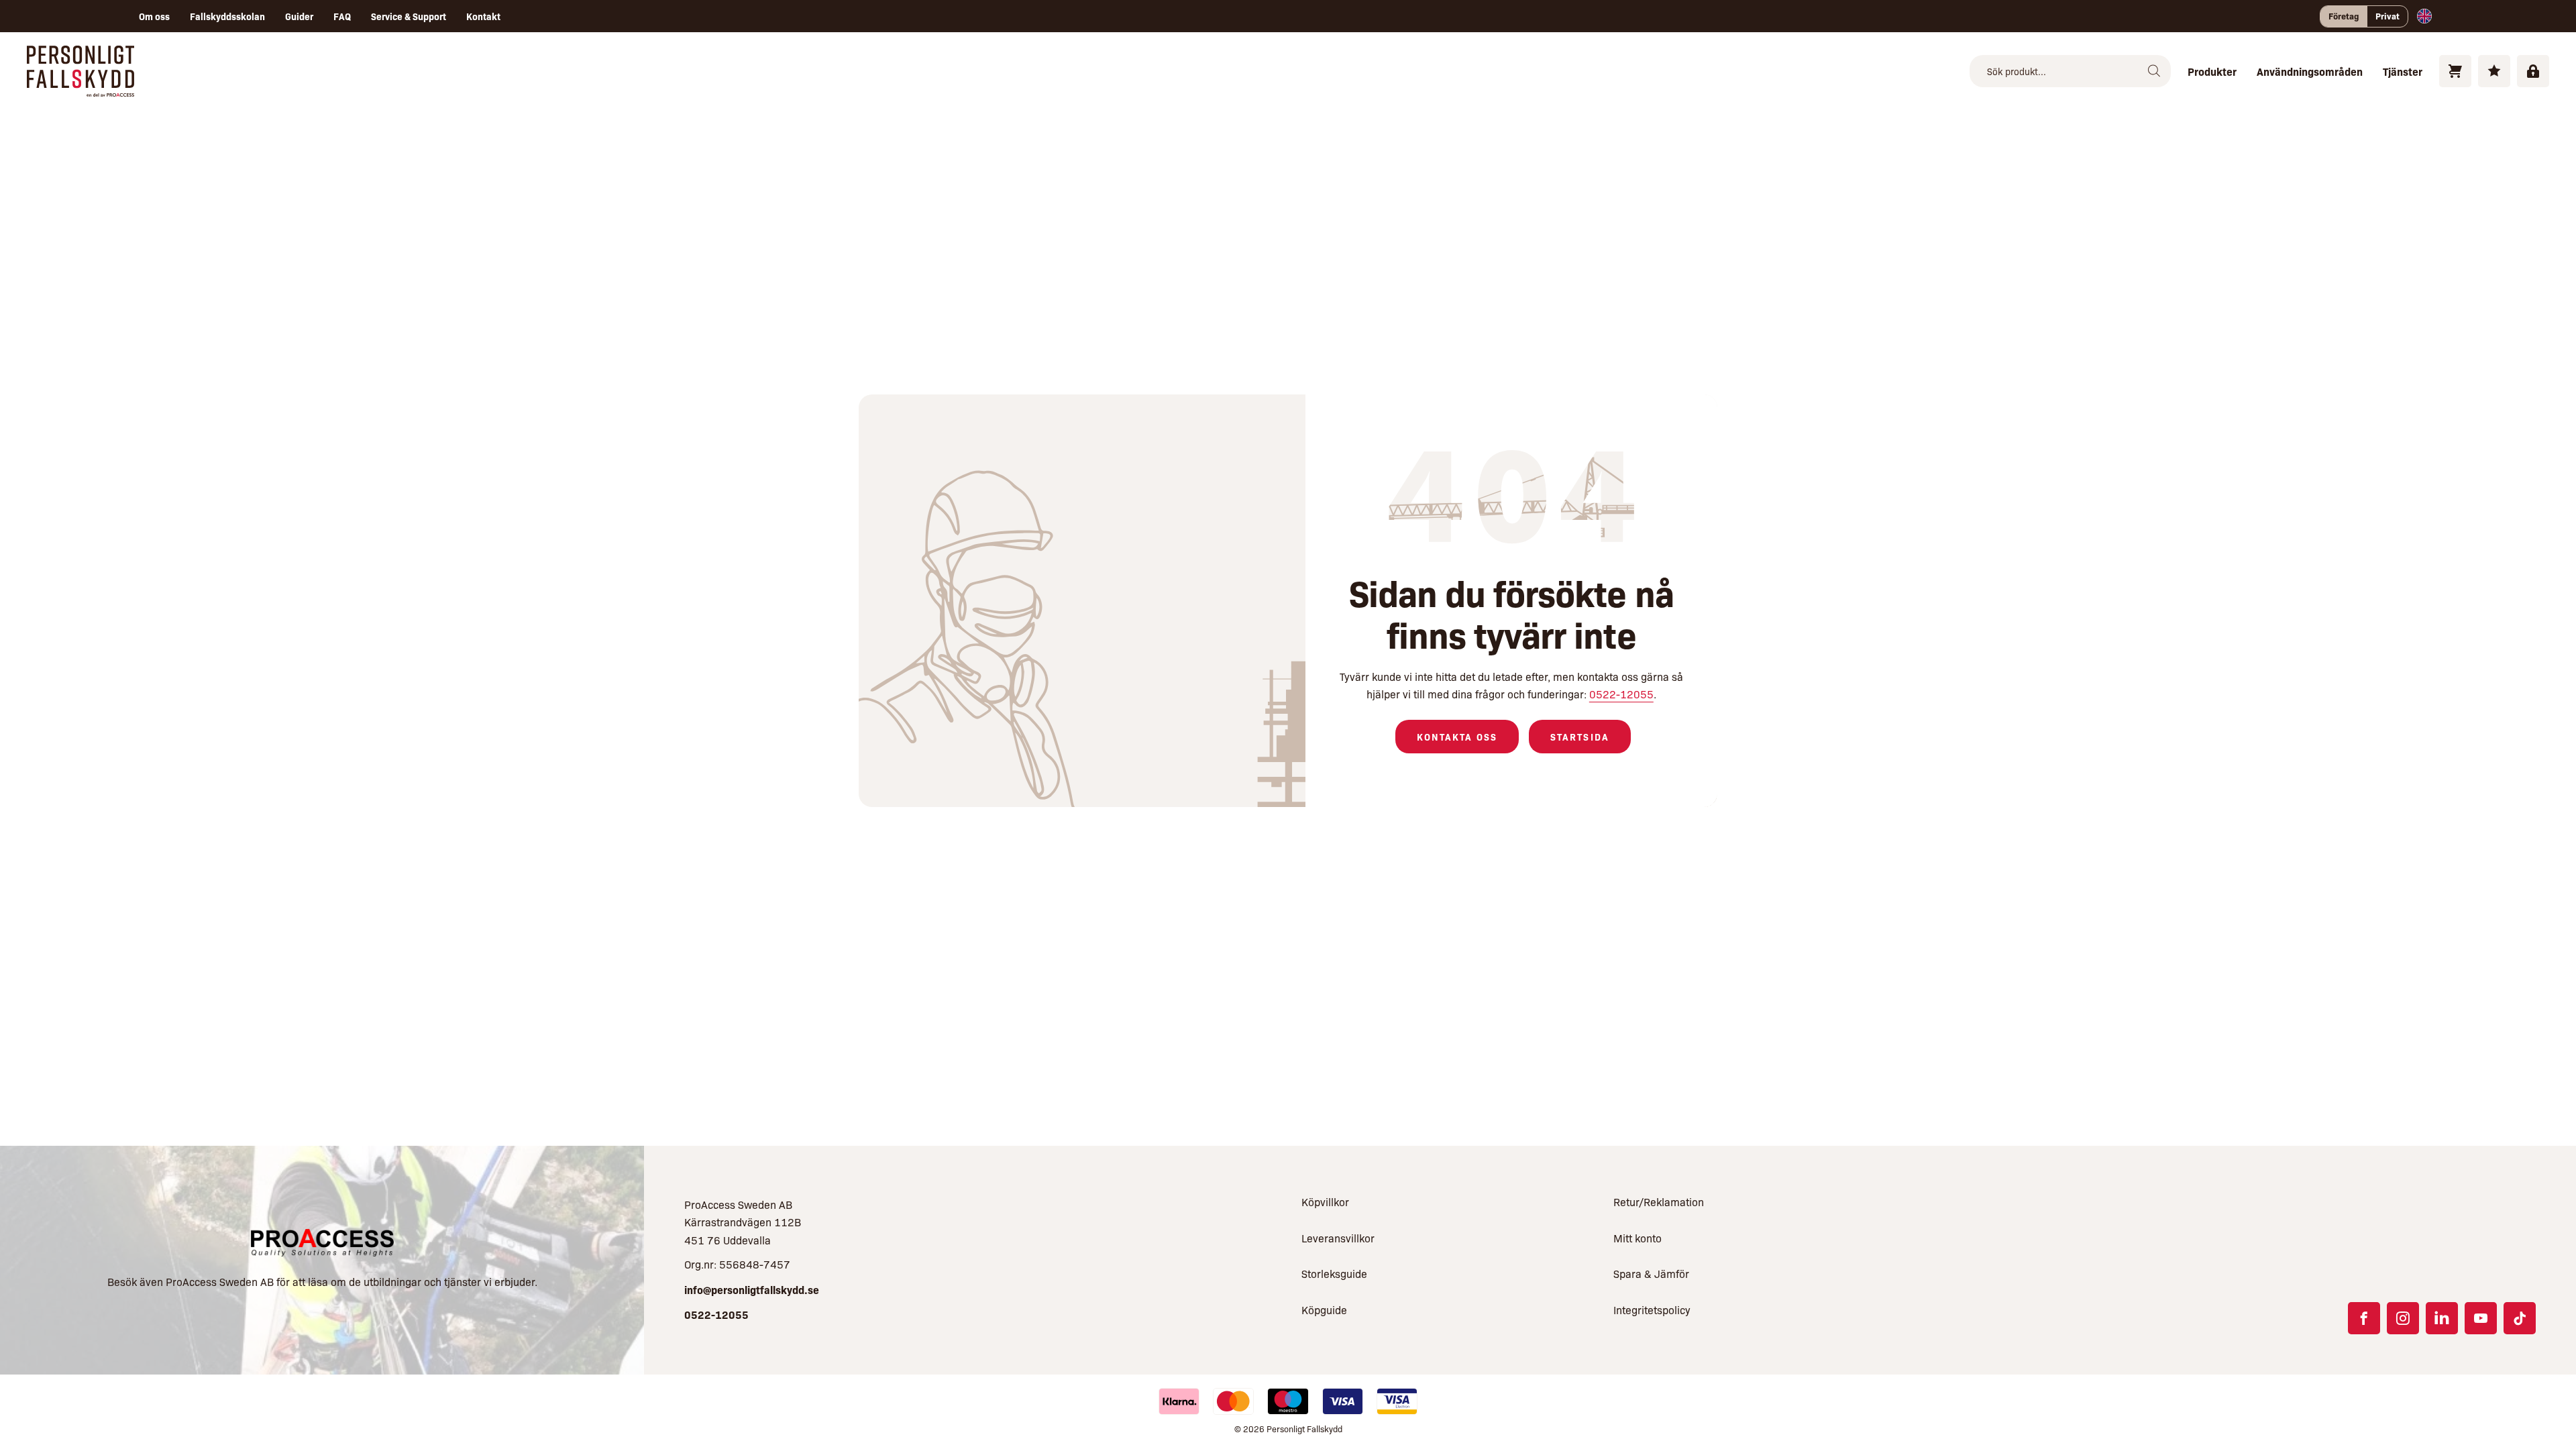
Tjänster (2403, 71)
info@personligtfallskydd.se (752, 1289)
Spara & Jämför (1651, 1274)
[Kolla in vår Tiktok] (2520, 1318)
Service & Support (409, 16)
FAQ (342, 16)
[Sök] (2154, 71)
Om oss (154, 16)
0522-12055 (1621, 694)
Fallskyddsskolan (227, 16)
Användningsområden (2310, 71)
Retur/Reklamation (1659, 1202)
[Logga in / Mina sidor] (2533, 71)
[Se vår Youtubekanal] (2481, 1318)
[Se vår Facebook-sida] (2364, 1318)
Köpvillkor (1325, 1202)
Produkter (2212, 71)
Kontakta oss (1457, 737)
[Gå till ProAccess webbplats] (322, 1243)
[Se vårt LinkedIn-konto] (2442, 1318)
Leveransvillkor (1338, 1238)
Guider (299, 16)
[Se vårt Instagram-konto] (2403, 1318)
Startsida (1580, 737)
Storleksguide (1334, 1274)
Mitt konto (1638, 1238)
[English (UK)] (2424, 16)
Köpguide (1324, 1310)
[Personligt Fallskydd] (80, 88)
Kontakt (483, 16)
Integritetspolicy (1652, 1310)
